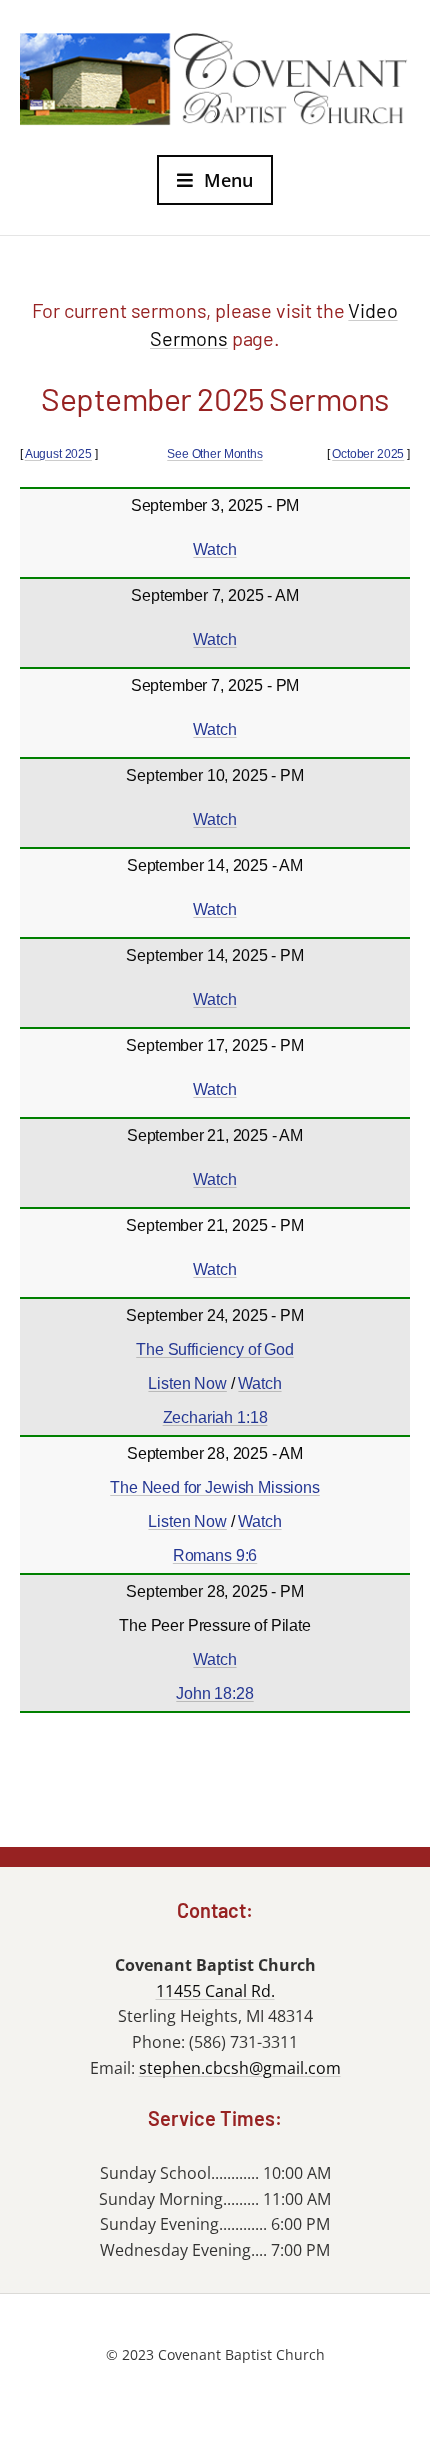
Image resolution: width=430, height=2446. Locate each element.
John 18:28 (214, 1693)
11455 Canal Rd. (215, 1991)
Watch (214, 549)
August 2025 (58, 454)
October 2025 (368, 454)
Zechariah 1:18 (215, 1417)
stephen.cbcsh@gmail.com (240, 2068)
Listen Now (187, 1383)
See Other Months (214, 454)
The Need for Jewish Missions (215, 1487)
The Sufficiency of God (214, 1349)
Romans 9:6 (215, 1555)
